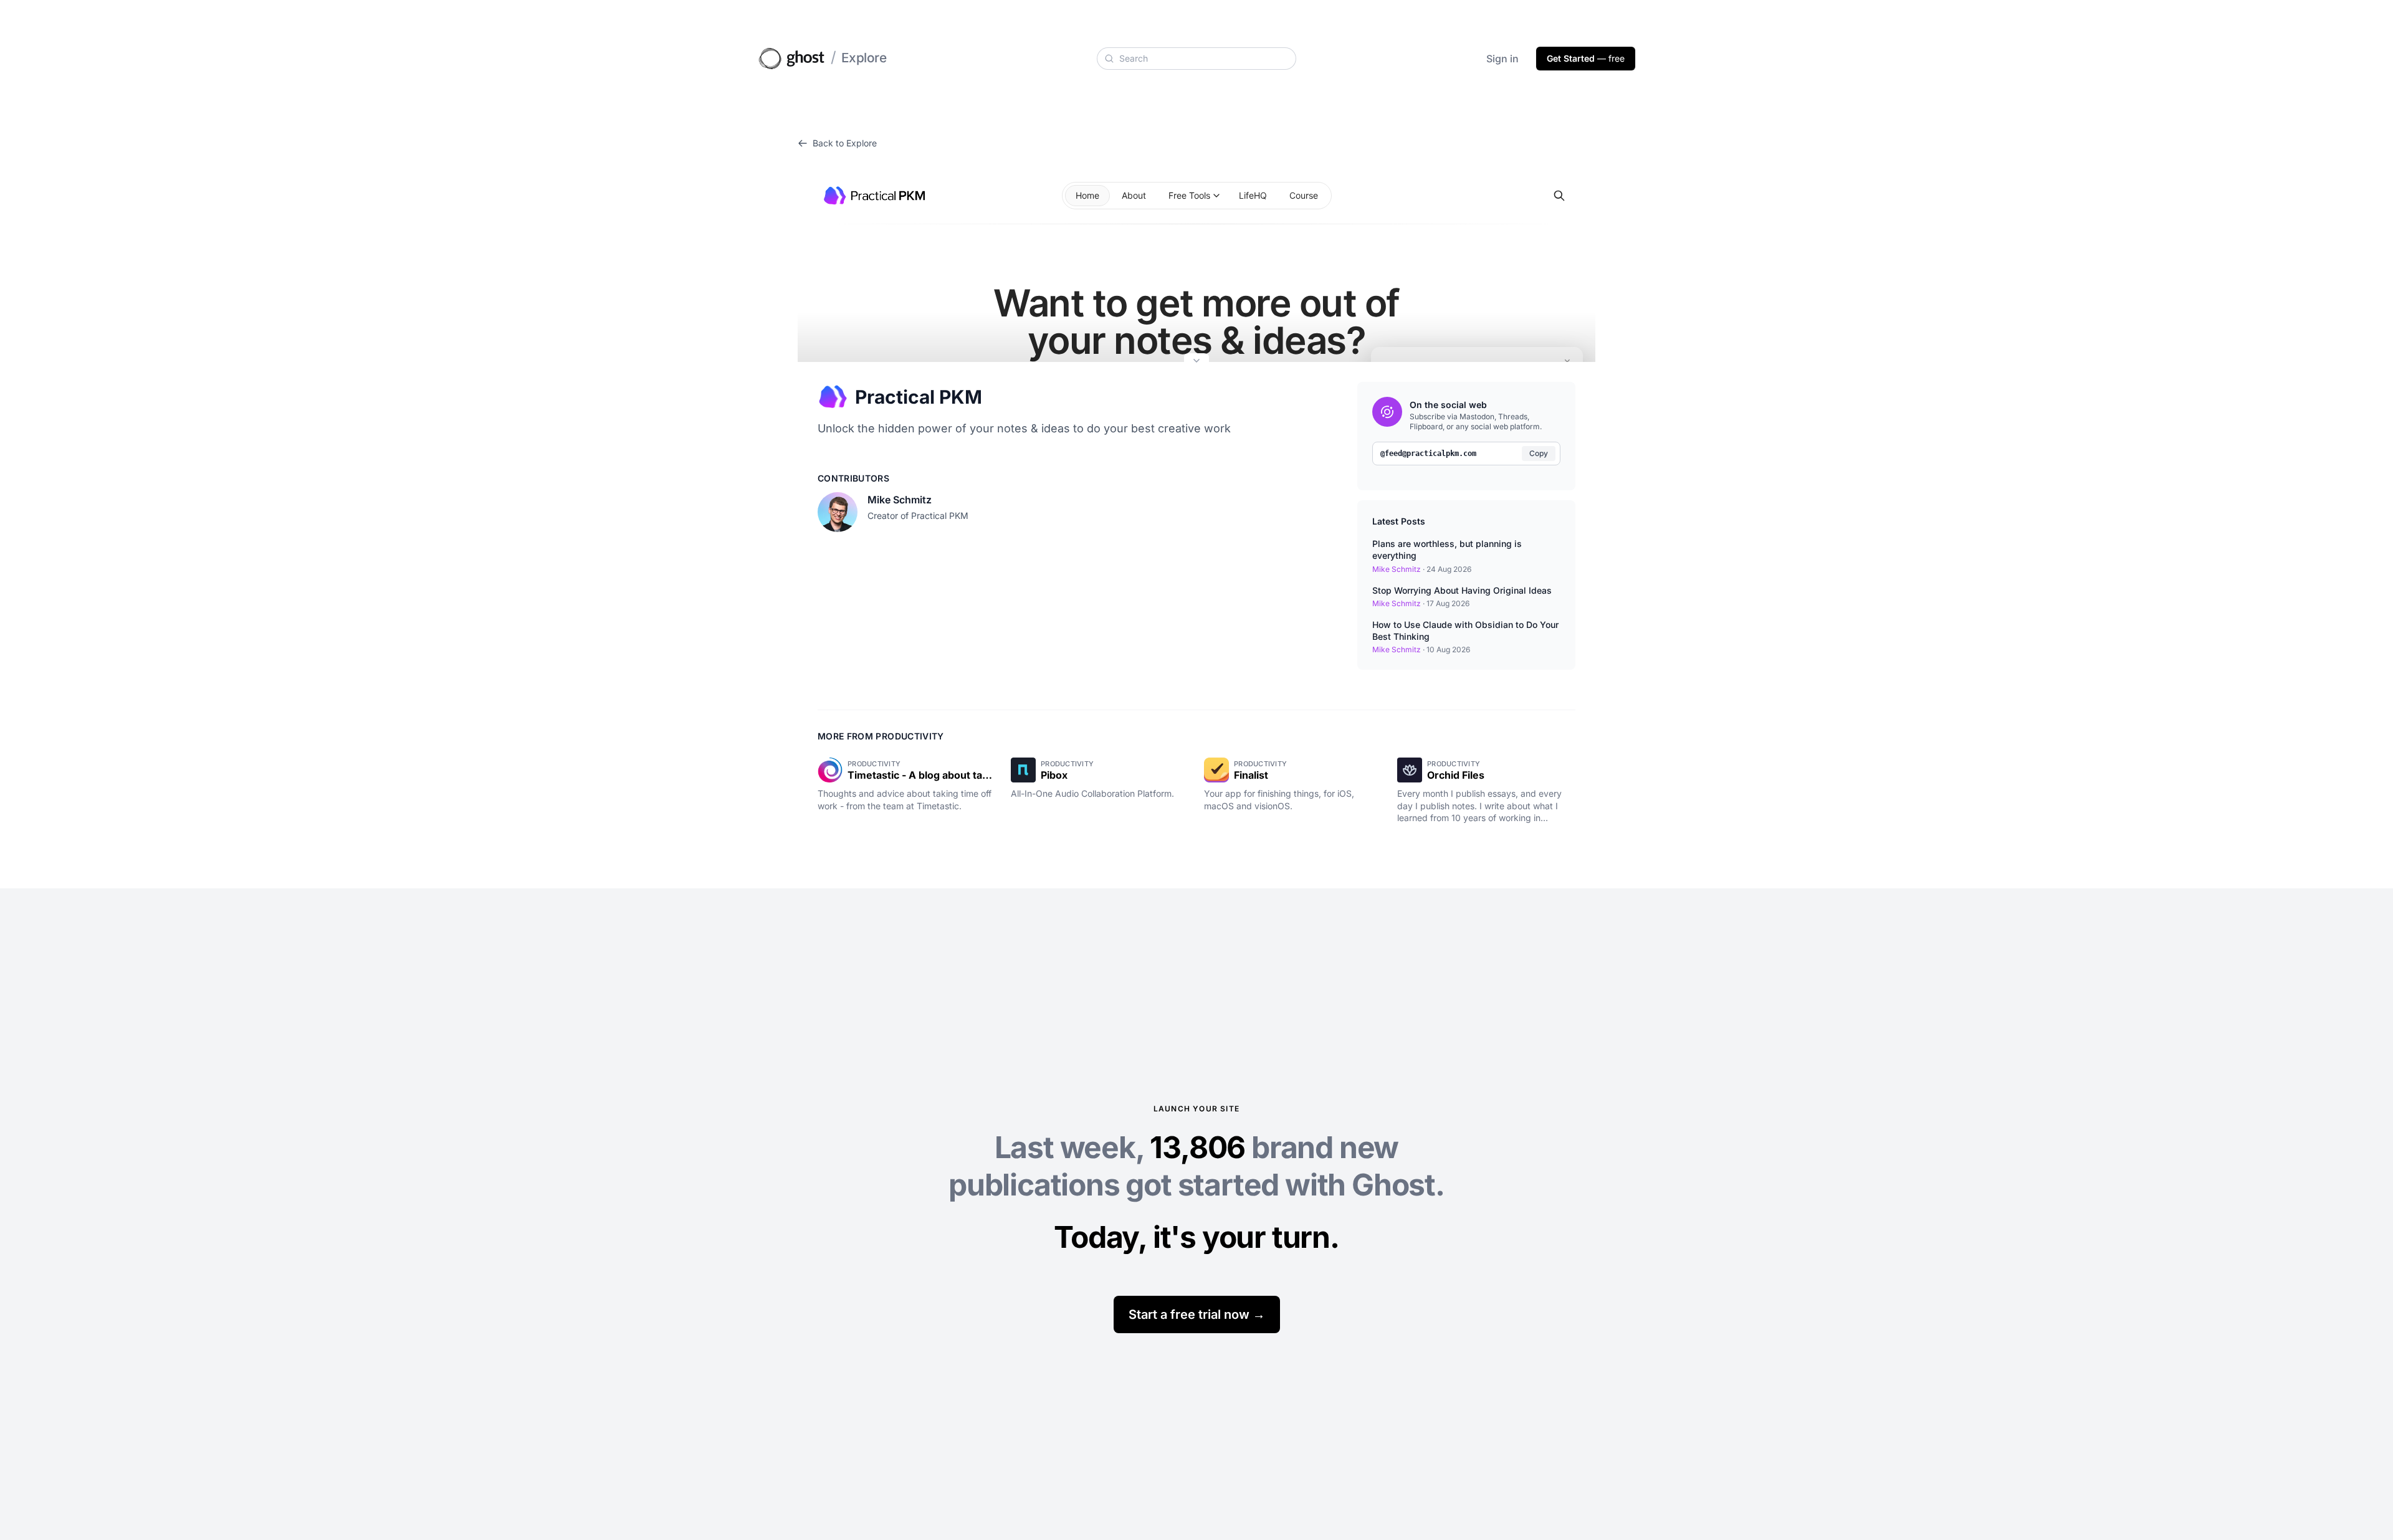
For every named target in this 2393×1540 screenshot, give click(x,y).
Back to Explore (845, 143)
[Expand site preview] (1196, 362)
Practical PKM (919, 397)
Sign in (1502, 59)
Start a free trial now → (1197, 1314)
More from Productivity (881, 736)
